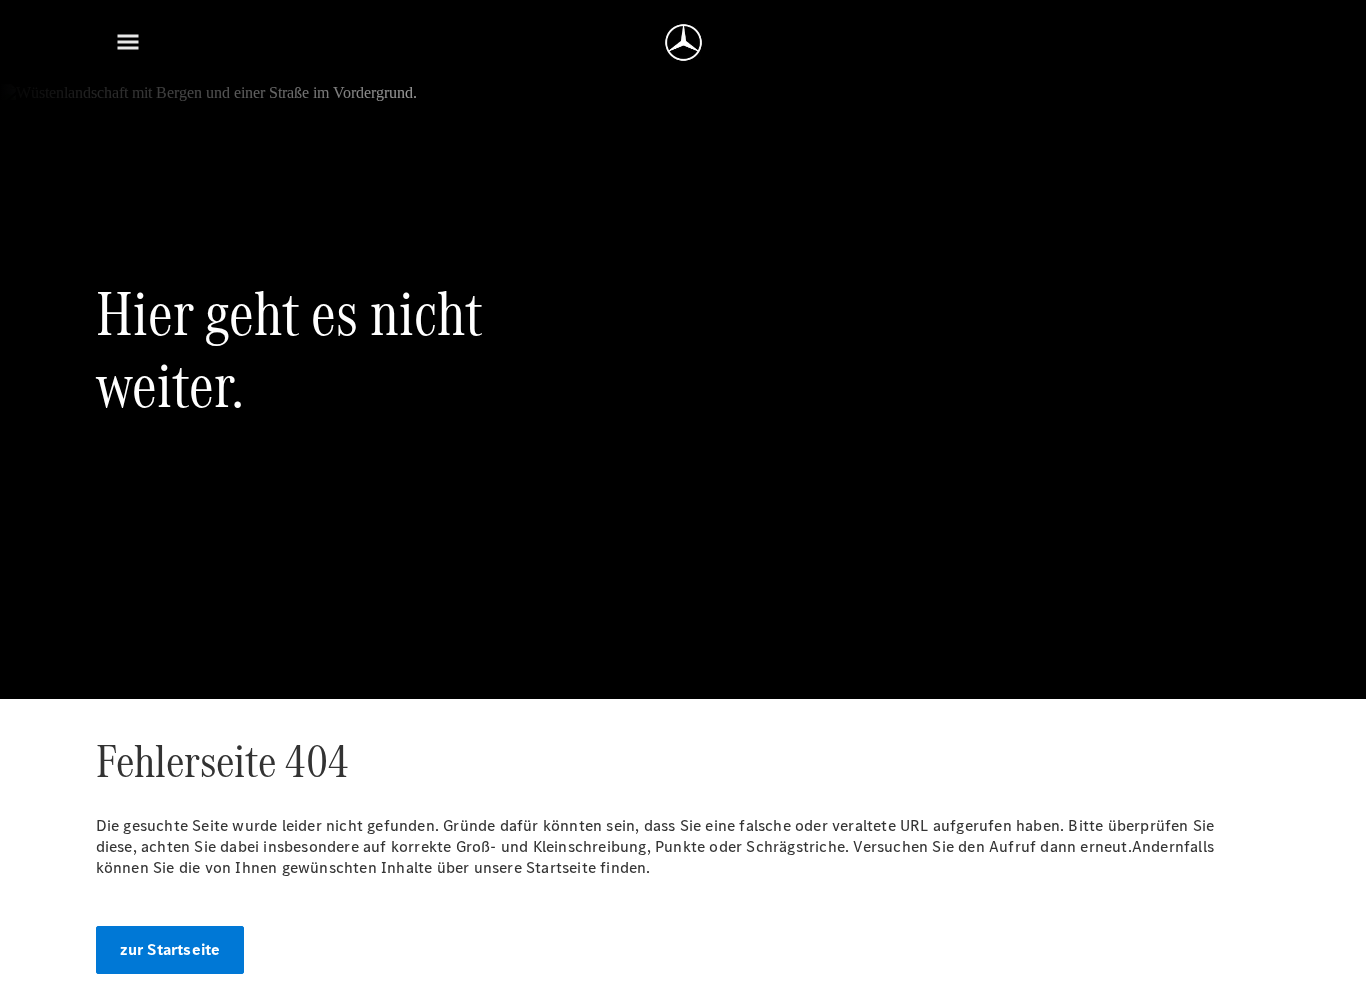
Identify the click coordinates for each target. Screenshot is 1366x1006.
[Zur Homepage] (683, 42)
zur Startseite (170, 949)
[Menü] (128, 42)
